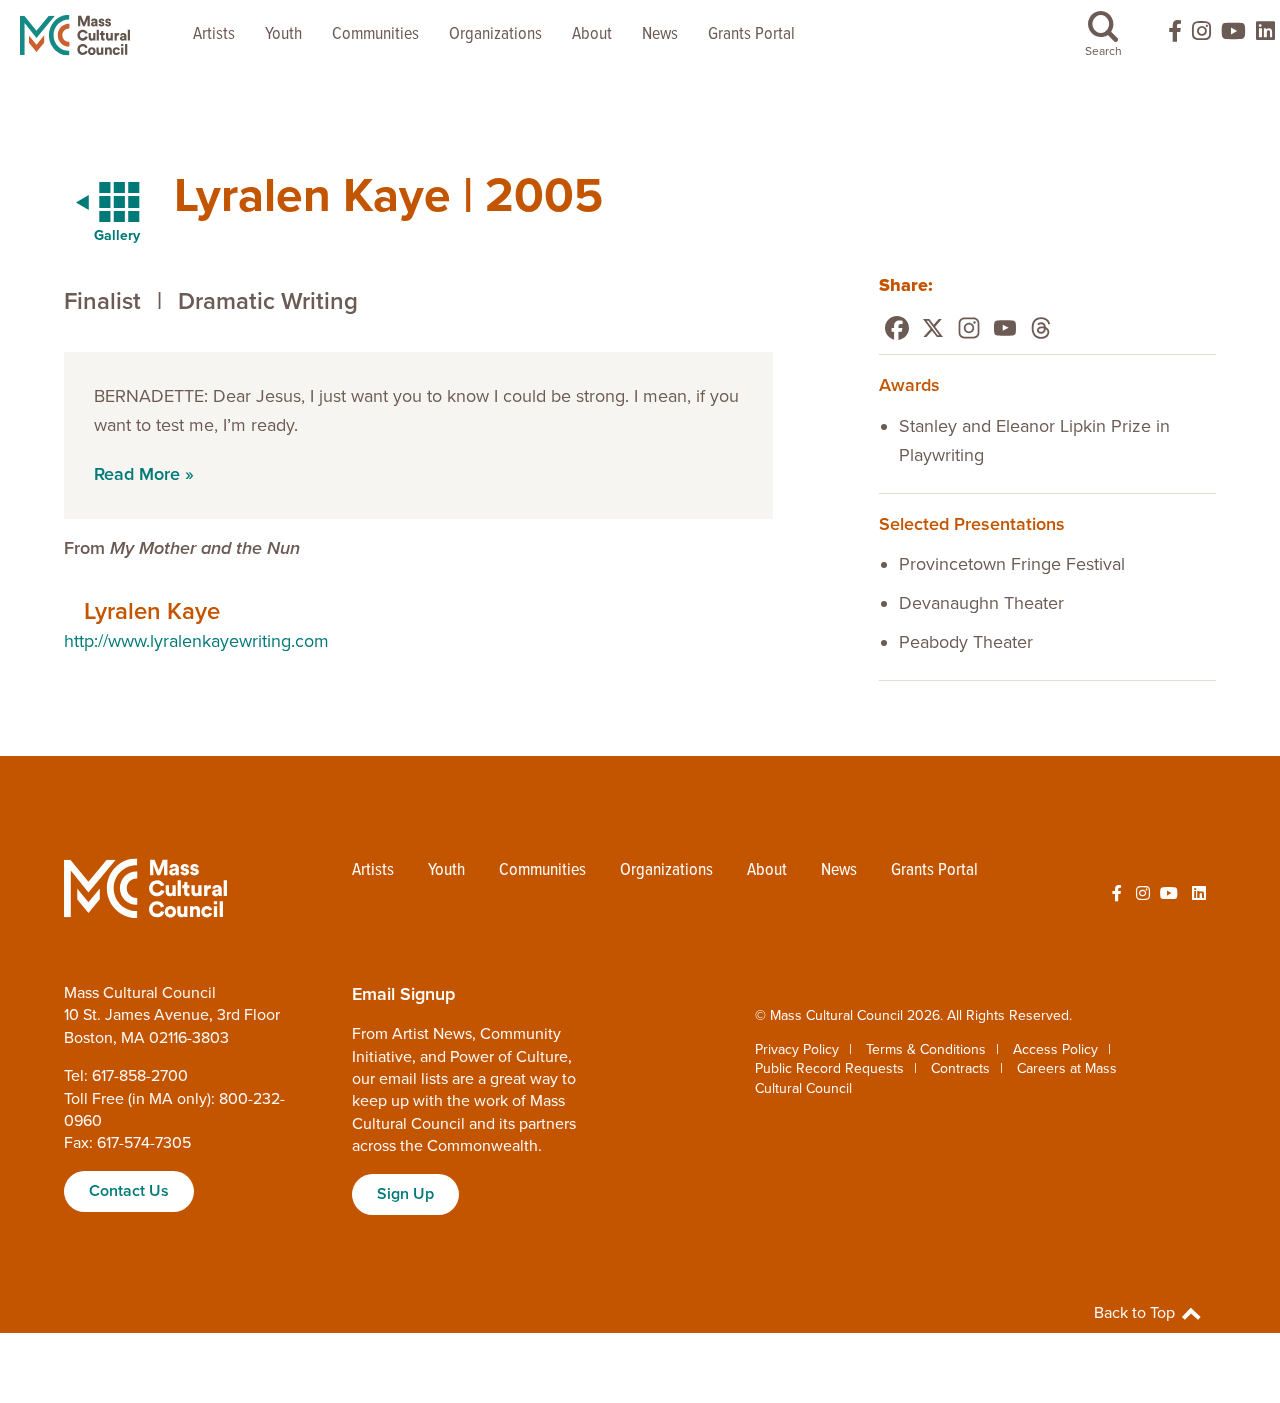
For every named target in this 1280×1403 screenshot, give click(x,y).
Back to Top (1136, 1313)
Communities (375, 34)
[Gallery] (96, 203)
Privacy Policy (797, 1049)
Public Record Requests (829, 1068)
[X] (933, 328)
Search (1103, 51)
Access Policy (1055, 1049)
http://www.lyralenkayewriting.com (196, 641)
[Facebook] (897, 328)
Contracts (960, 1068)
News (660, 34)
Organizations (495, 34)
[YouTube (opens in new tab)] (1233, 35)
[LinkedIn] (1265, 35)
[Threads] (1041, 328)
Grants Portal (751, 34)
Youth (283, 34)
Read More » (144, 474)
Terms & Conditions (926, 1049)
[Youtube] (1005, 328)
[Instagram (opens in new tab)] (1201, 35)
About (592, 34)
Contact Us (129, 1191)
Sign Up (405, 1194)
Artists (214, 34)
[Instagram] (969, 328)
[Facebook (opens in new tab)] (1166, 35)
